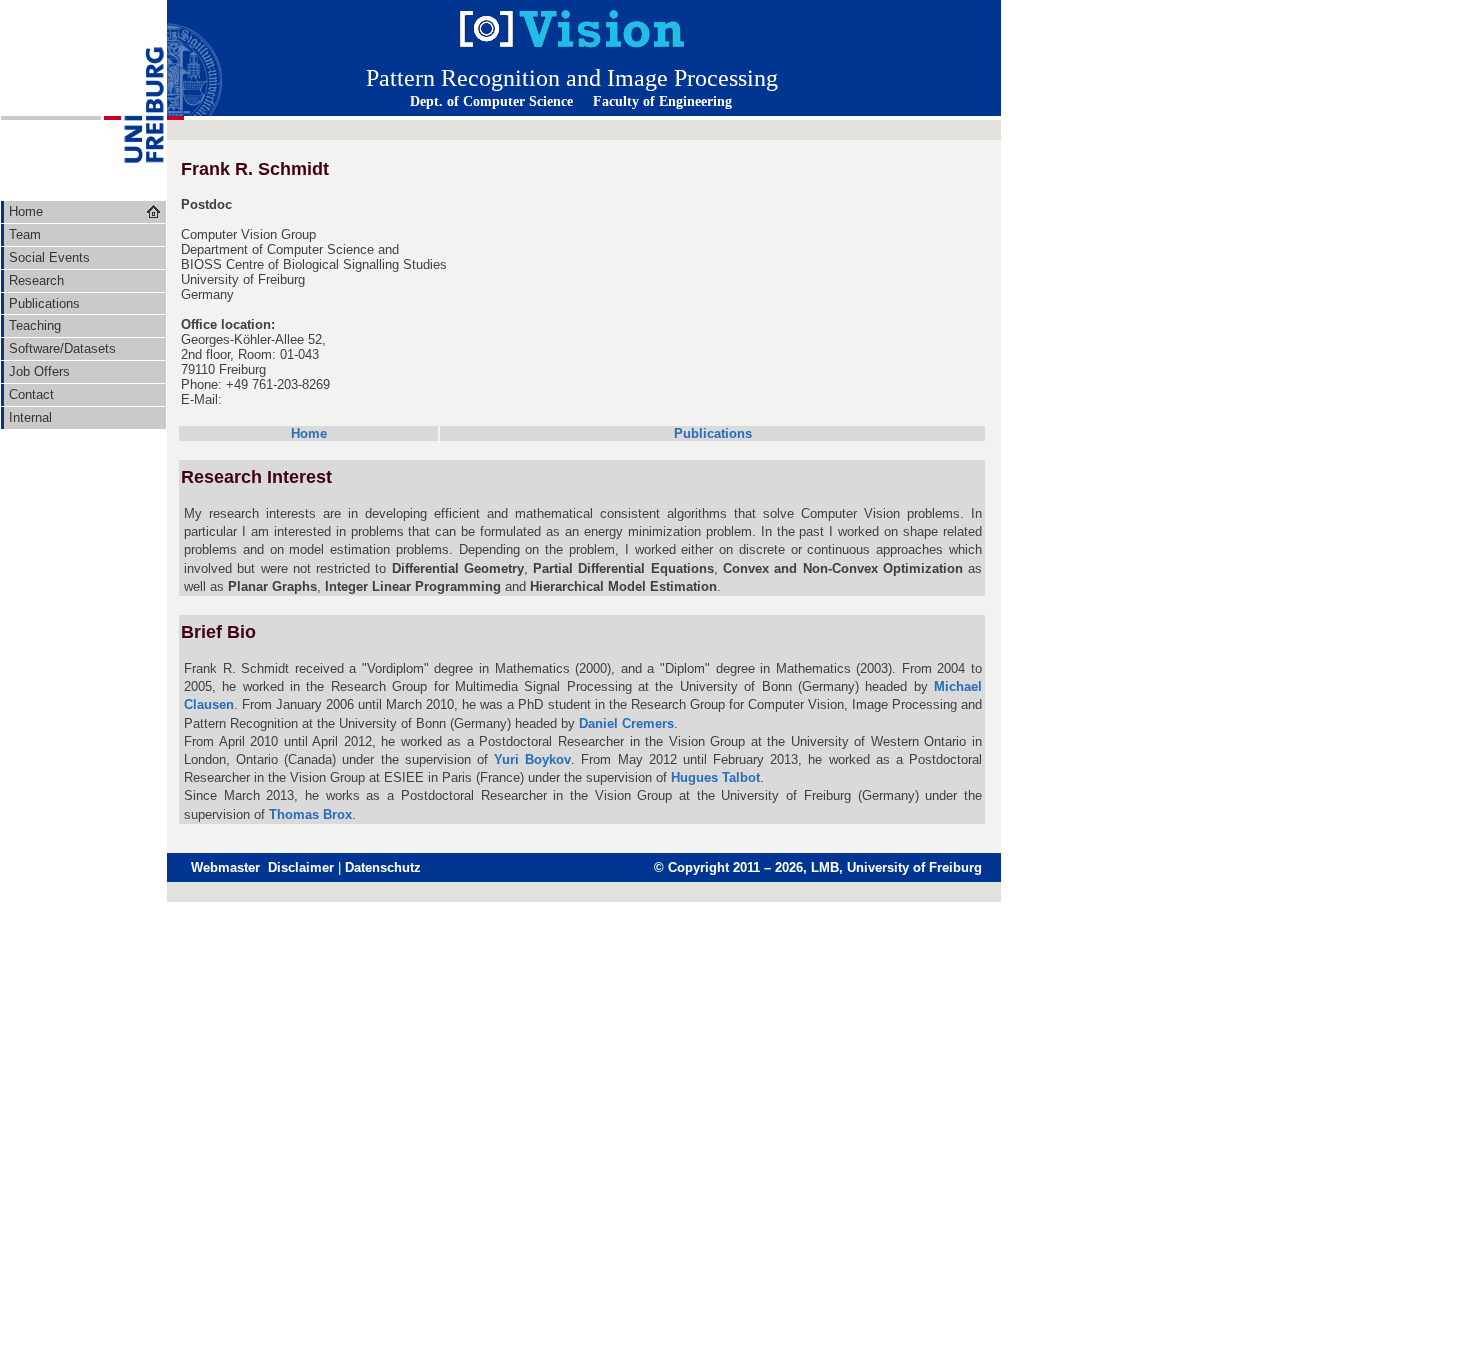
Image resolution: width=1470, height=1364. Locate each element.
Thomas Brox (310, 814)
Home (309, 433)
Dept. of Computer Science (491, 101)
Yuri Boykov (532, 759)
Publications (713, 433)
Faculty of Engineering (662, 101)
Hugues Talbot (715, 777)
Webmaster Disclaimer (262, 867)
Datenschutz (383, 867)
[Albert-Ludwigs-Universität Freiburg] (134, 195)
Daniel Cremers (626, 723)
